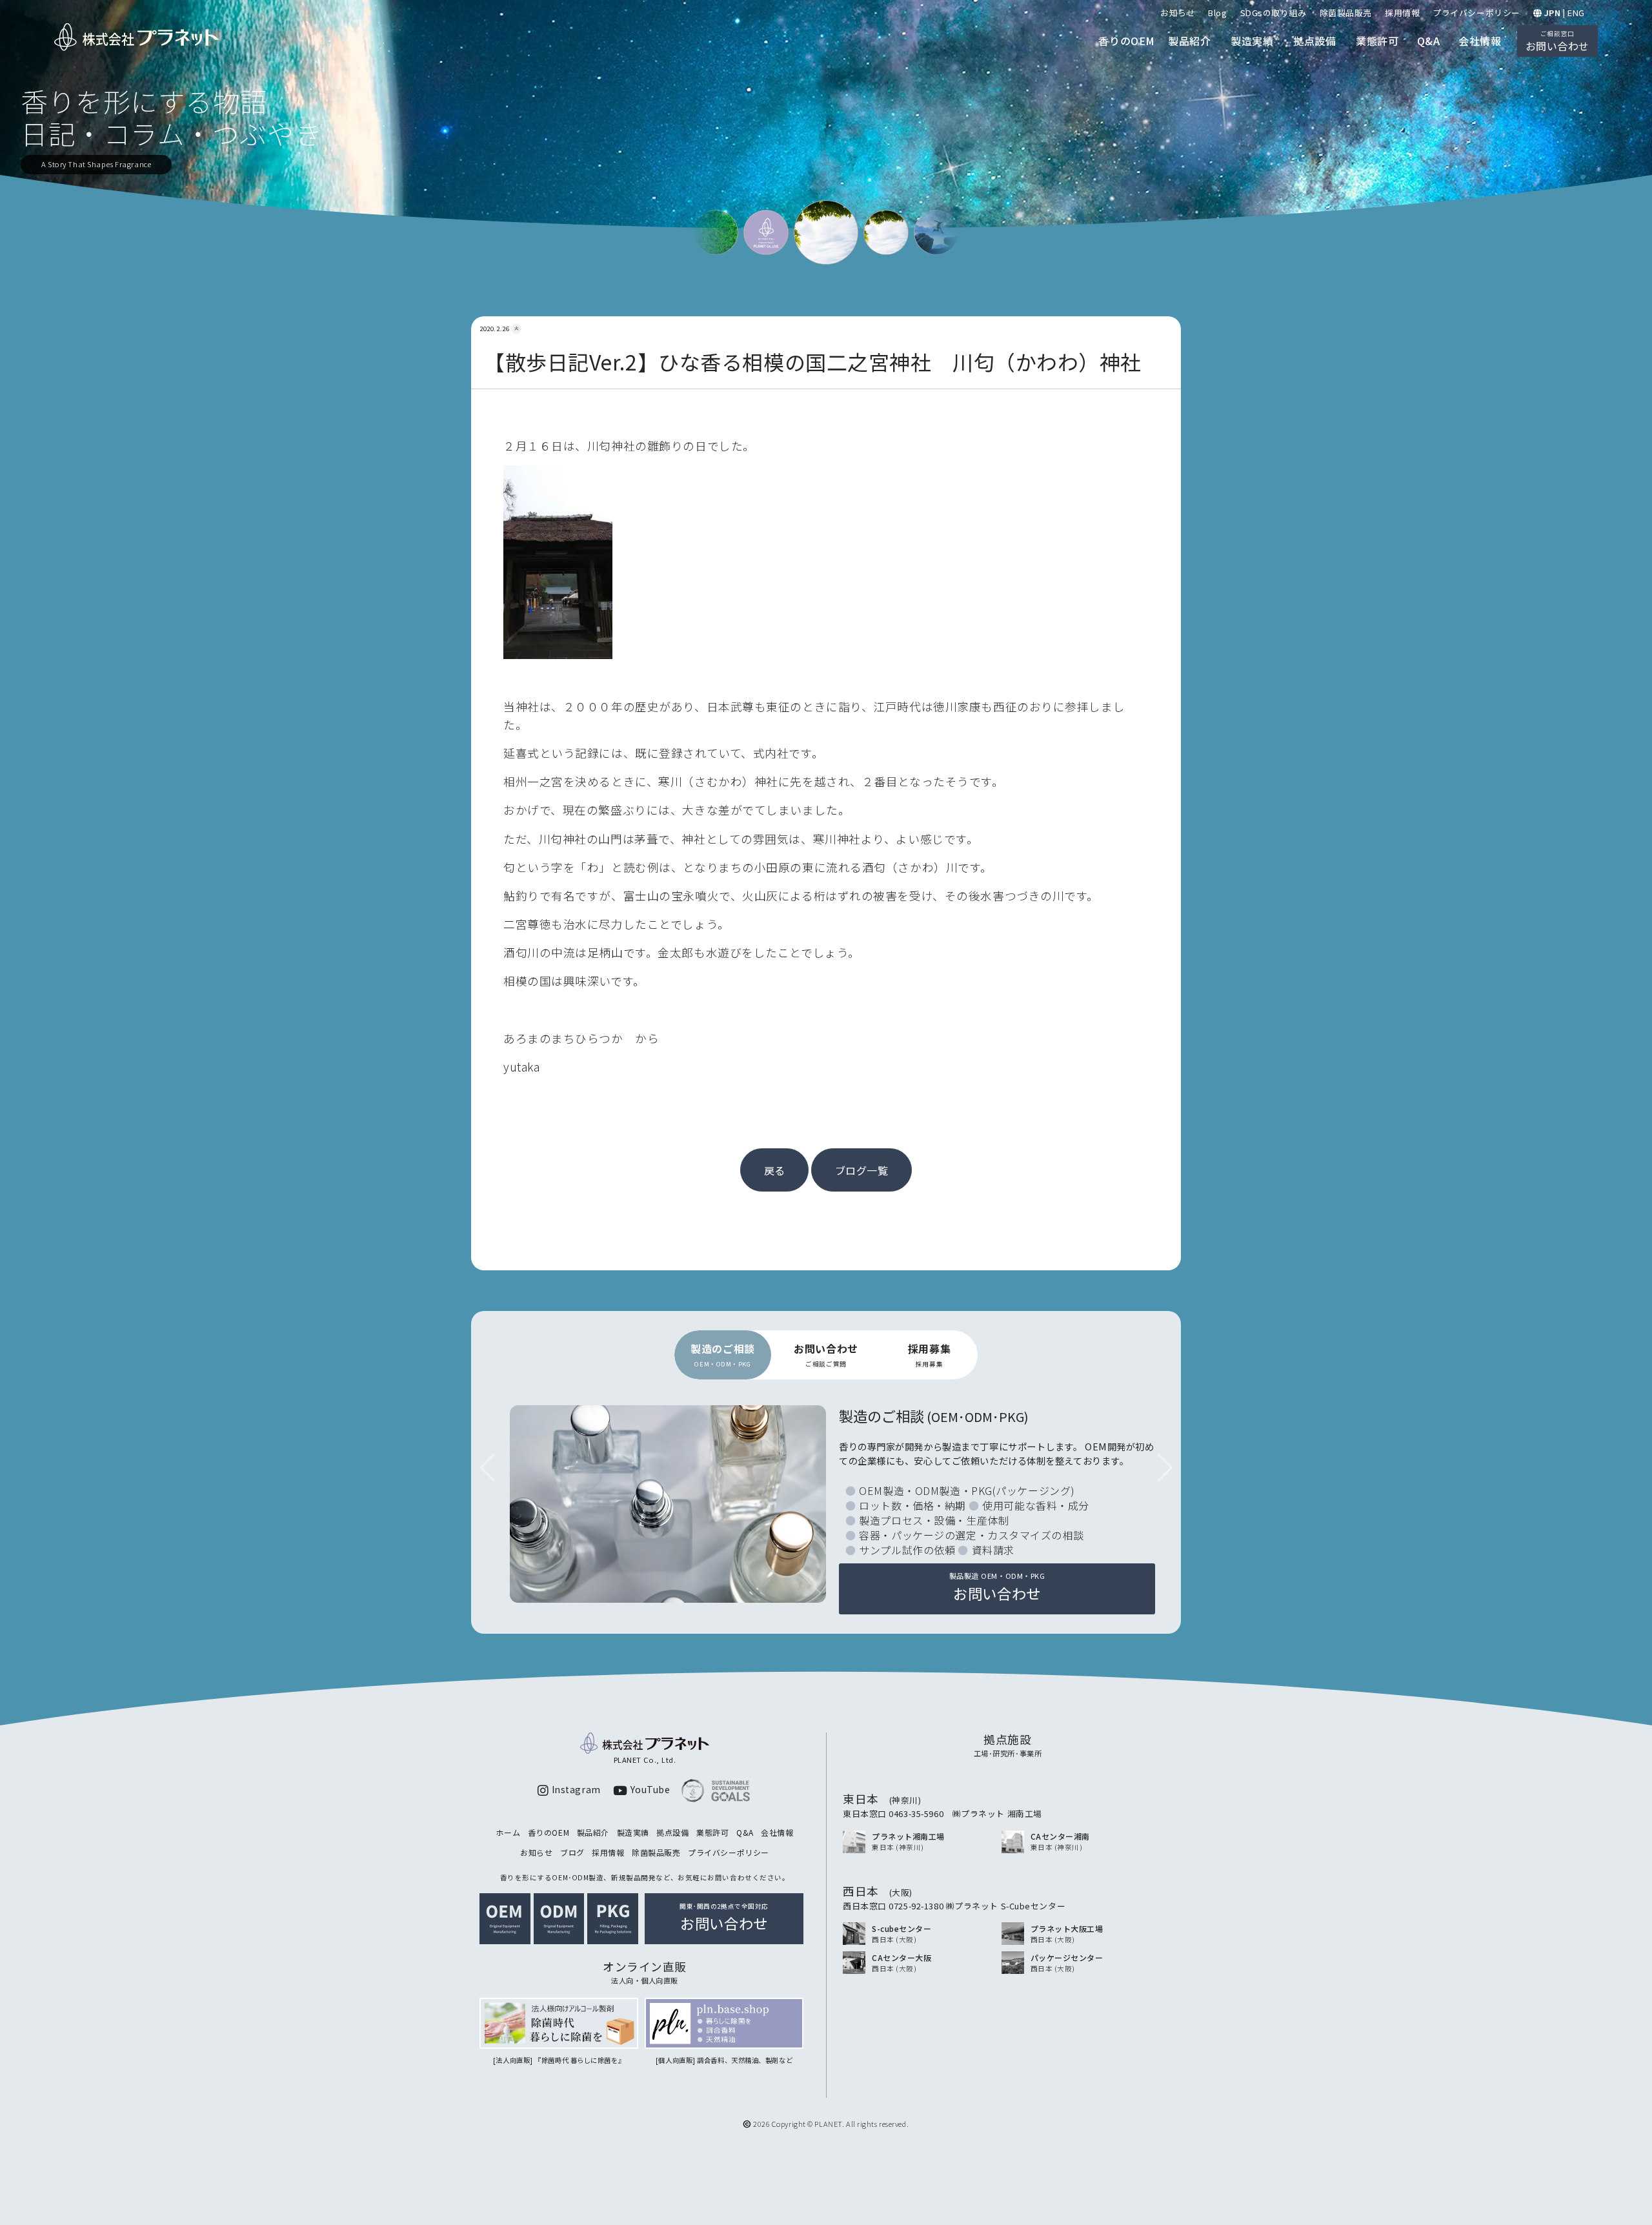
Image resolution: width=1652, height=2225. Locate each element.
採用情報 (1402, 13)
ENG (1576, 13)
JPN (1553, 13)
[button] (1165, 1468)
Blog (1217, 13)
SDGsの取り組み (1274, 13)
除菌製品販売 (1346, 13)
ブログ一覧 (862, 1170)
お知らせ (1178, 13)
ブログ (572, 1852)
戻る (775, 1170)
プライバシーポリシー (1476, 13)
